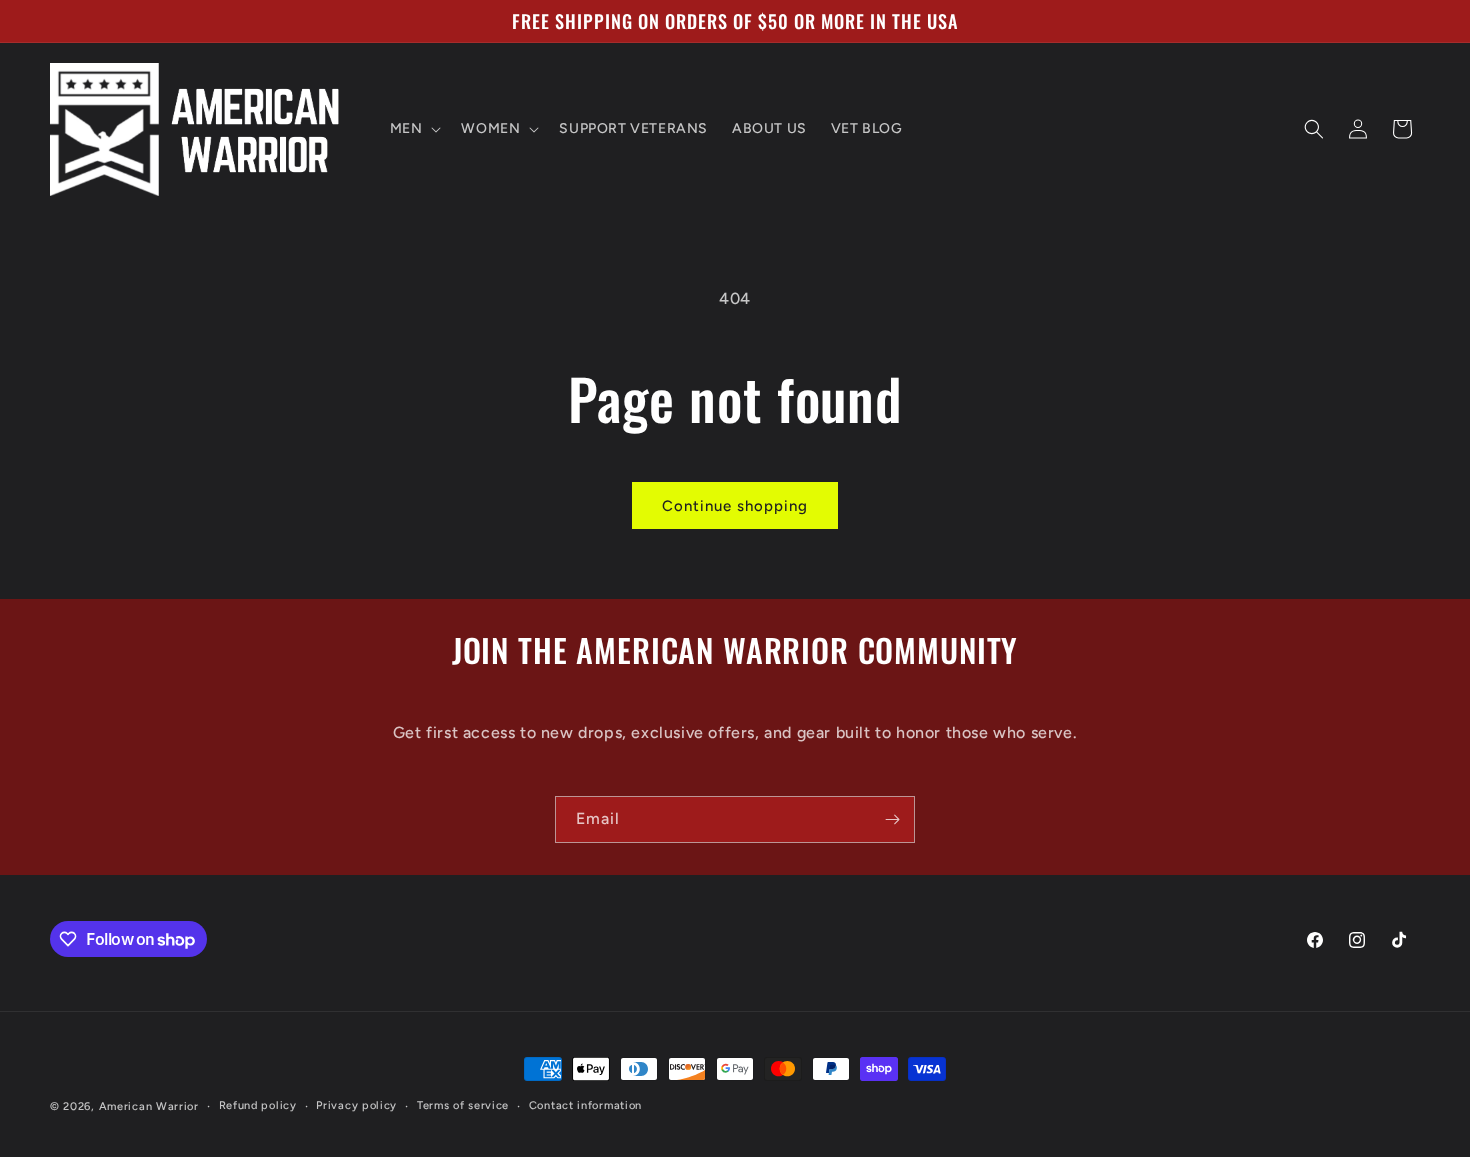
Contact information (585, 1105)
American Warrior (149, 1106)
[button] (414, 129)
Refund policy (258, 1105)
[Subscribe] (892, 819)
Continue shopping (735, 506)
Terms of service (463, 1105)
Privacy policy (356, 1105)
